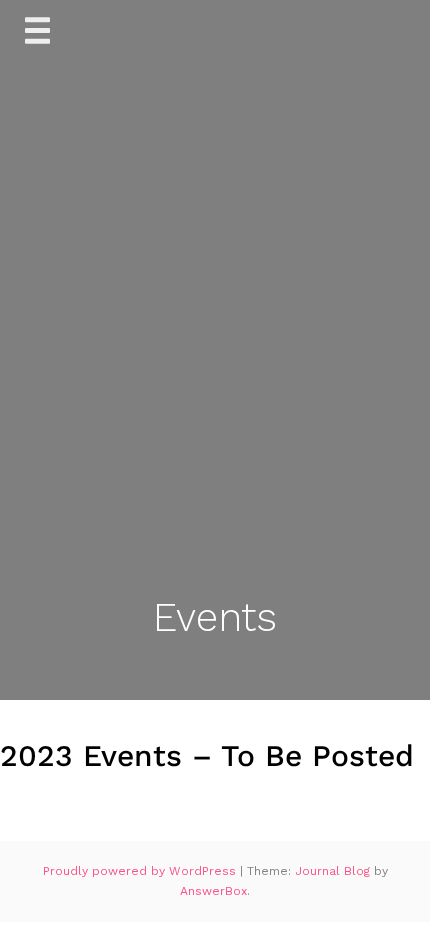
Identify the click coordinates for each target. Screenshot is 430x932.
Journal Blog (334, 871)
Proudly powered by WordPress (141, 871)
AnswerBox (213, 891)
